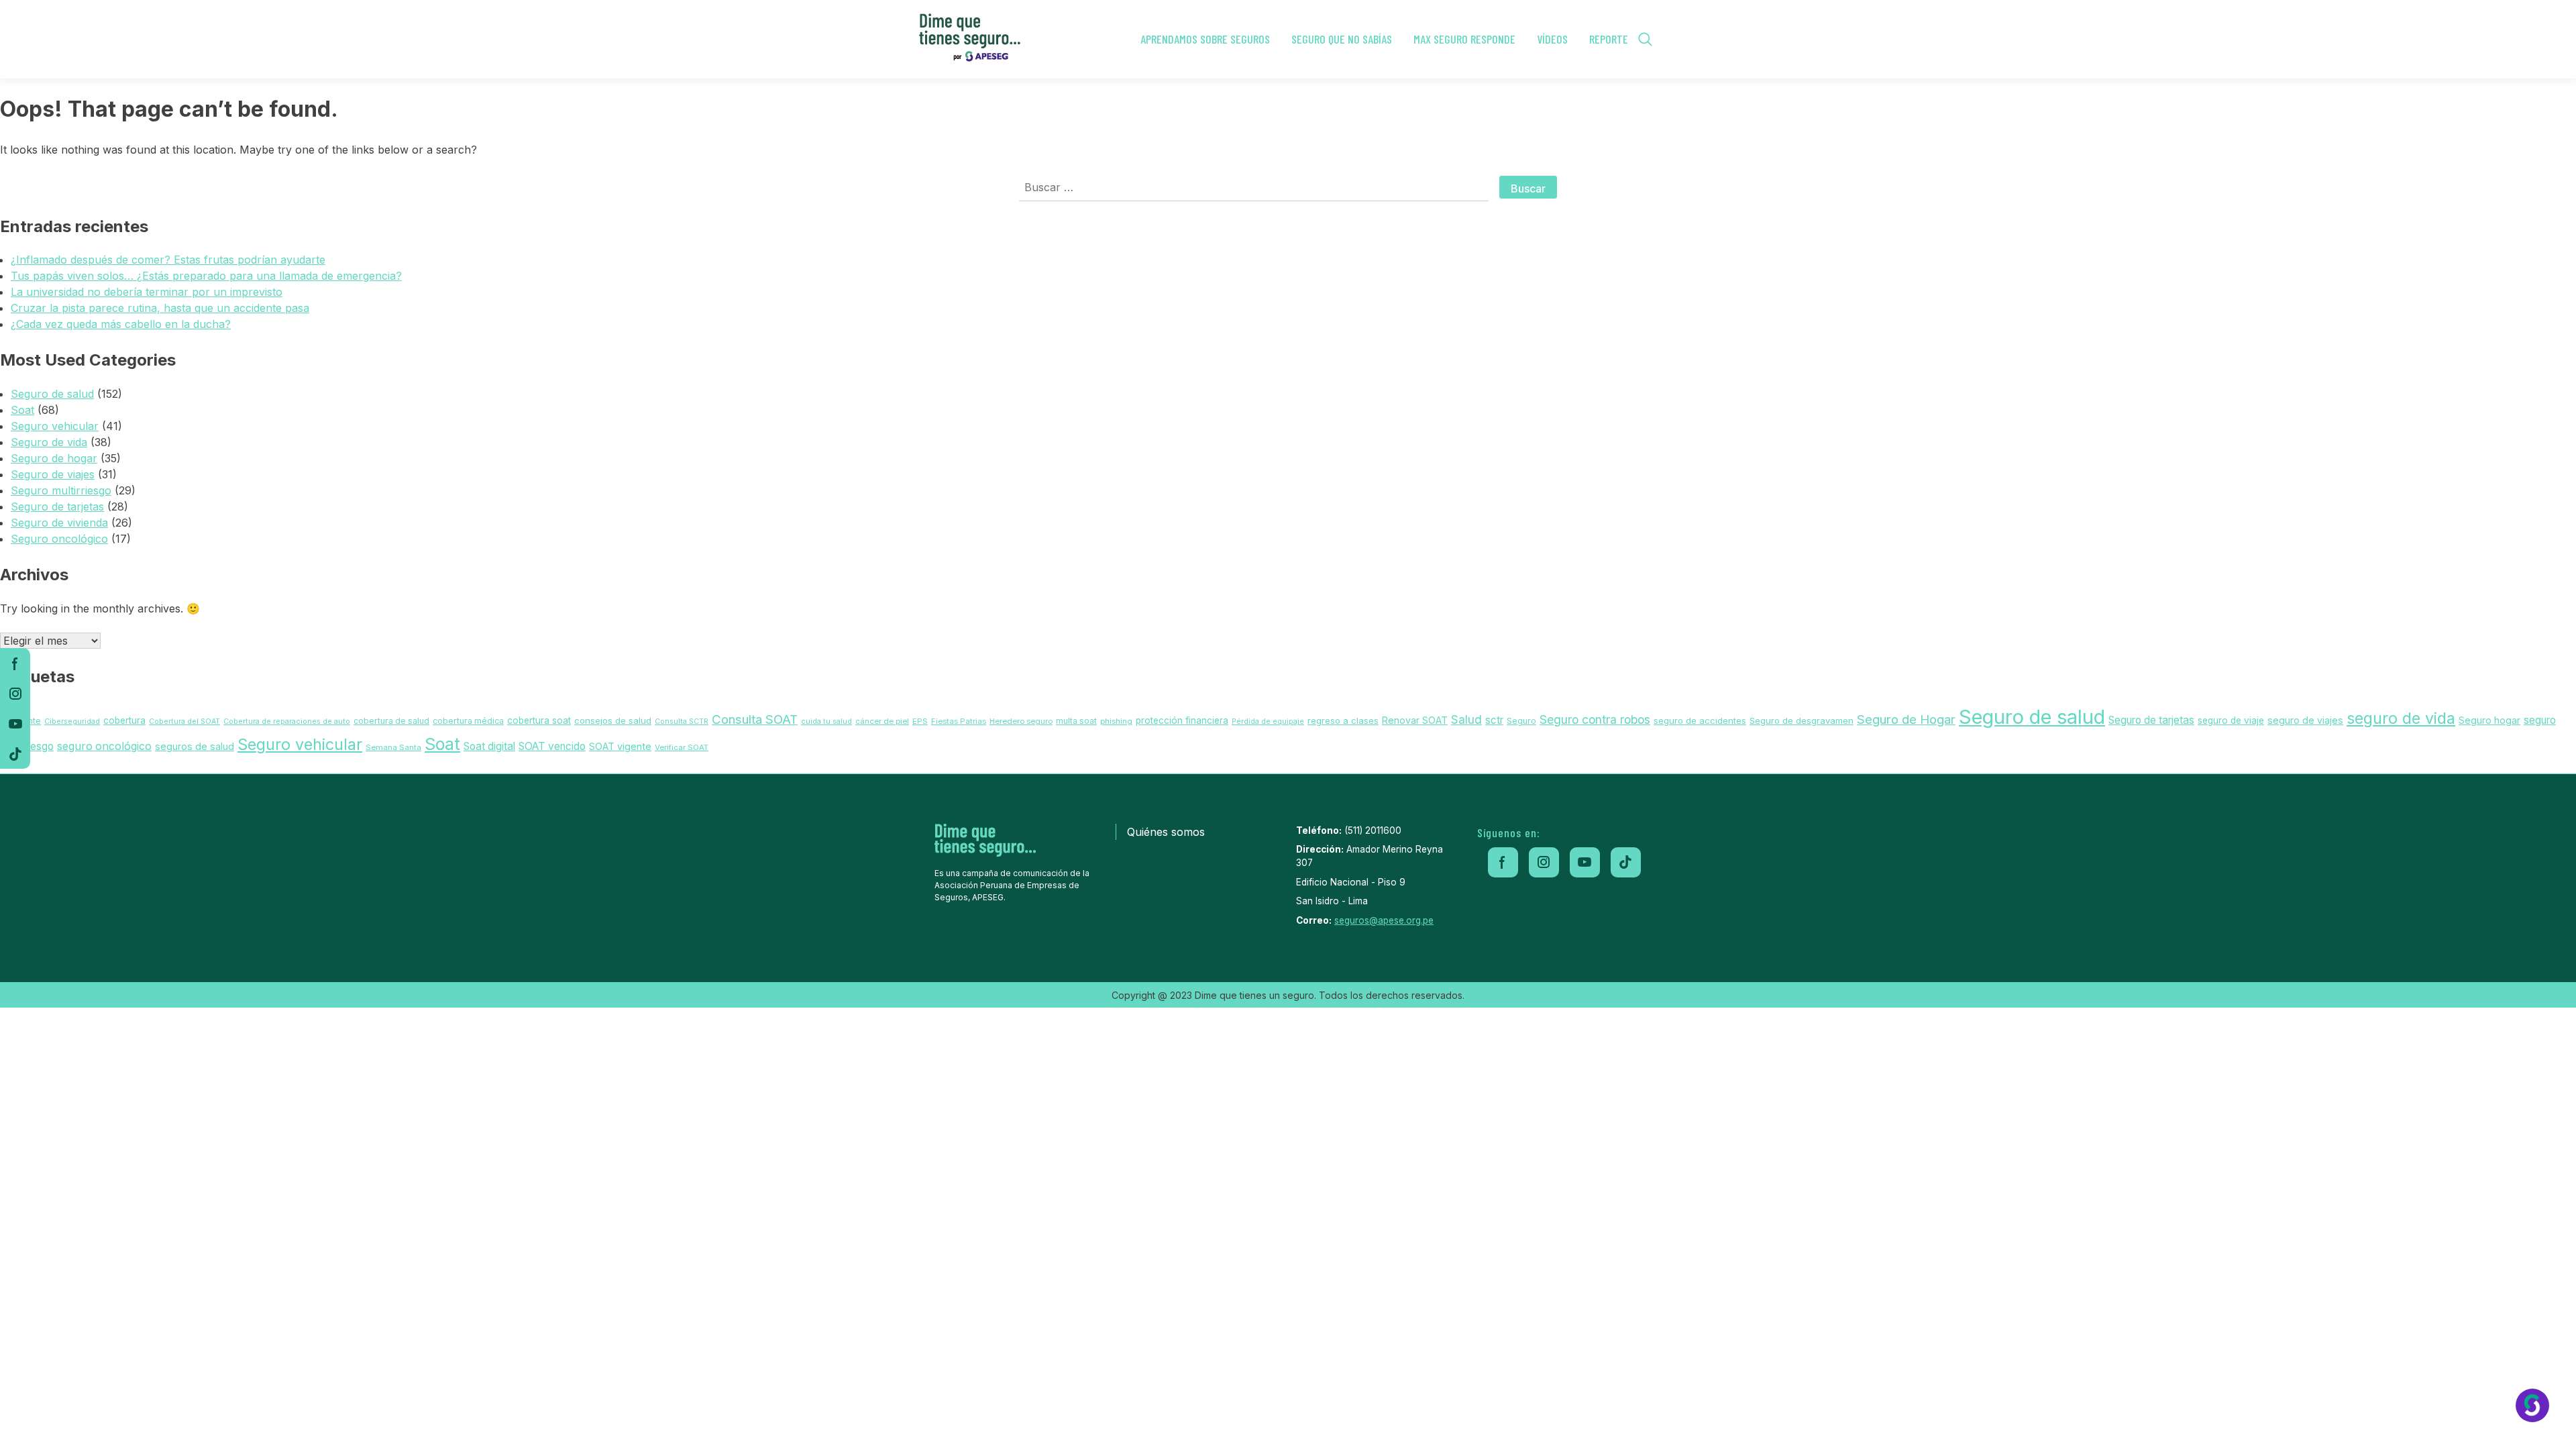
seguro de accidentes (1700, 720)
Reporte (1609, 39)
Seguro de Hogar (1906, 719)
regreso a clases (1343, 720)
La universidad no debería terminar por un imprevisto (147, 292)
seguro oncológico (104, 746)
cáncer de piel (882, 721)
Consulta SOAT (755, 719)
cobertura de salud (391, 721)
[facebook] (15, 663)
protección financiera (1182, 720)
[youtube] (15, 723)
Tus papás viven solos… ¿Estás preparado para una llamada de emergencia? (206, 276)
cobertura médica (468, 721)
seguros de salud (195, 746)
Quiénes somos (1166, 832)
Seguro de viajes (53, 474)
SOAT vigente (620, 747)
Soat (22, 410)
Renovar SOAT (1415, 720)
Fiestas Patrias (959, 721)
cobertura (124, 720)
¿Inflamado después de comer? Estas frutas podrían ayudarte (168, 260)
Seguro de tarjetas (57, 506)
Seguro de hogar (54, 458)
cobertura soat (539, 720)
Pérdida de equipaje (1268, 721)
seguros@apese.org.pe (1384, 920)
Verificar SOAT (682, 747)
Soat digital (489, 746)
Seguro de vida (49, 442)
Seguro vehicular (55, 426)
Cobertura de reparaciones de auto (287, 721)
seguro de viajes (2305, 720)
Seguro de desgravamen (1802, 720)
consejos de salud (613, 720)
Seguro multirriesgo (61, 490)
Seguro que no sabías (1342, 39)
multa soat (1076, 721)
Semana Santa (393, 747)
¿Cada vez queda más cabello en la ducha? (121, 324)
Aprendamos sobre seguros (1205, 39)
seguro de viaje (2231, 720)
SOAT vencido (552, 746)
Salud (1466, 719)
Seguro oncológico (59, 539)
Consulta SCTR (682, 721)
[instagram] (15, 693)
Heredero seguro (1021, 721)
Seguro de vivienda (59, 523)
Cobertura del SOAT (184, 721)
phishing (1116, 721)
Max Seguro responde (1464, 39)
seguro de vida (2401, 718)
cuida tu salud (826, 721)
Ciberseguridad (72, 721)
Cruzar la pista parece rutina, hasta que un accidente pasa (160, 308)
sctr (1494, 720)
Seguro (1521, 721)
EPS (920, 721)
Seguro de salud (52, 394)
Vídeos (1552, 39)
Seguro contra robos (1595, 719)
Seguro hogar (2489, 720)
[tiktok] (15, 754)
